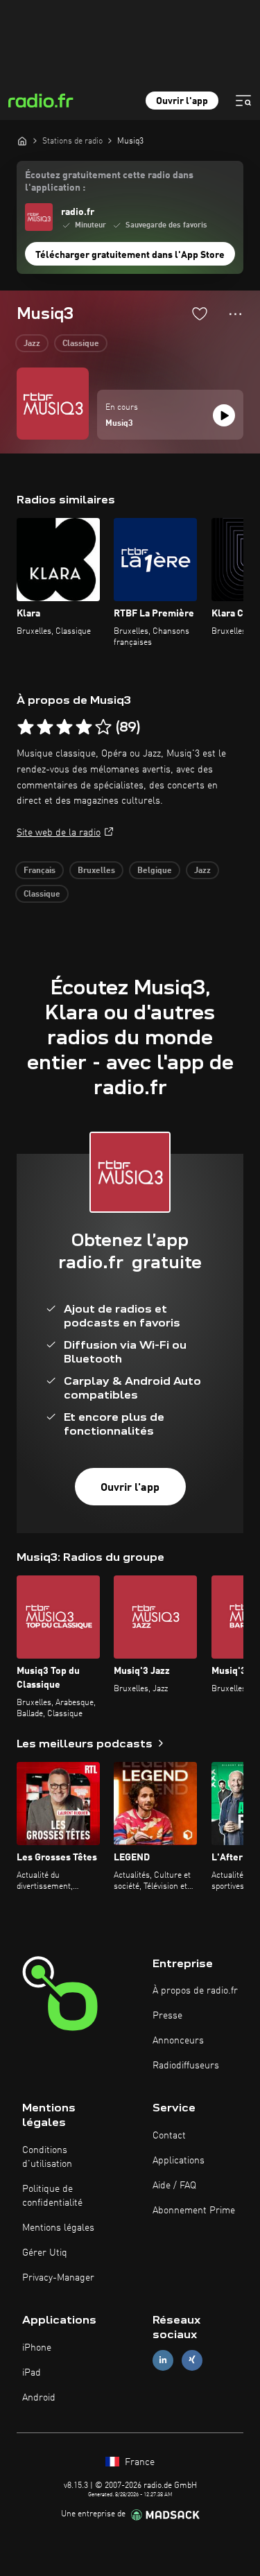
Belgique (155, 871)
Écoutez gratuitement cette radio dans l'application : (109, 182)
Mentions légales (58, 2228)
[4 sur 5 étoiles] (84, 727)
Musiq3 (119, 424)
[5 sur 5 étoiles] (103, 727)
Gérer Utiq (45, 2253)
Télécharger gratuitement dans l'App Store (130, 255)
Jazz (32, 344)
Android (39, 2398)
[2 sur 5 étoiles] (45, 727)
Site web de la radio (59, 833)
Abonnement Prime (194, 2211)
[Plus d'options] (235, 314)
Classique (81, 344)
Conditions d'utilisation (47, 2157)
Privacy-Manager (58, 2278)
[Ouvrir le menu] (243, 101)
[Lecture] (224, 415)
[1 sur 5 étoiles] (26, 727)
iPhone (37, 2348)
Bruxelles (96, 871)
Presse (167, 2016)
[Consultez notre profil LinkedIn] (163, 2360)
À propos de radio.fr (195, 1991)
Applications (179, 2161)
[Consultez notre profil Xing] (192, 2360)
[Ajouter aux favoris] (200, 313)
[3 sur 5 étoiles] (64, 727)
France (138, 2462)
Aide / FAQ (174, 2186)
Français (40, 871)
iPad (32, 2373)
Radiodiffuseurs (186, 2066)
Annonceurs (178, 2041)
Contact (169, 2136)
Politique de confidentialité (52, 2196)
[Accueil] (22, 141)
